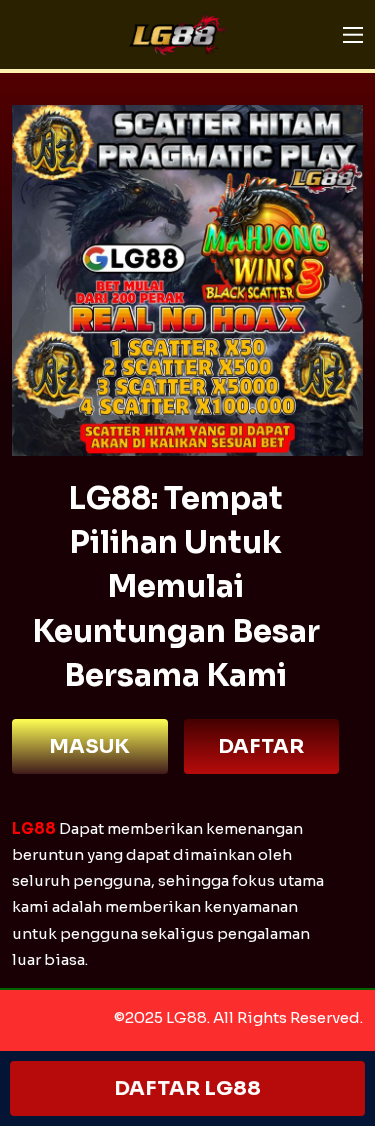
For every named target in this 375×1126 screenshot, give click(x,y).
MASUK (89, 746)
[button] (353, 35)
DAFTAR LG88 (187, 1088)
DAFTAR (261, 746)
